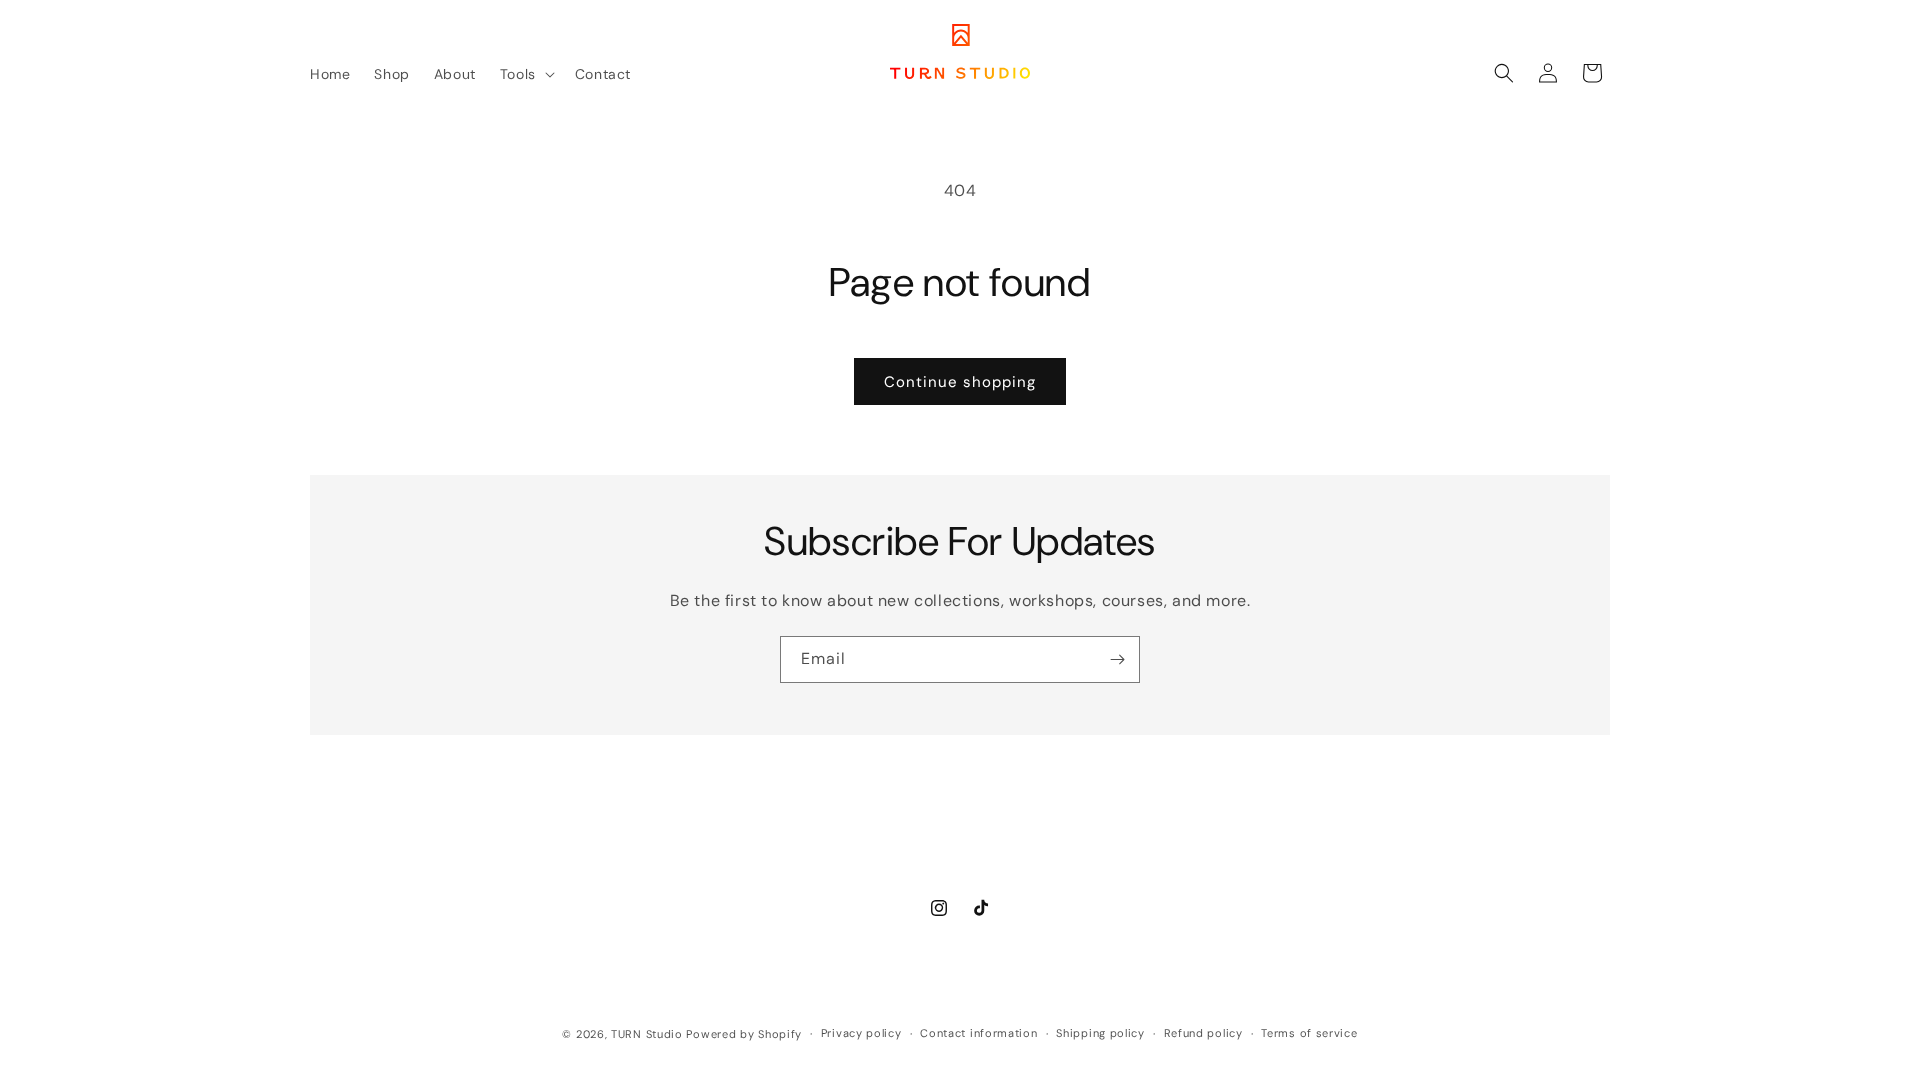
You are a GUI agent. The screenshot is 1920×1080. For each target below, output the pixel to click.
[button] (525, 74)
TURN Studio (647, 1034)
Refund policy (1203, 1033)
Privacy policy (861, 1033)
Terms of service (1309, 1033)
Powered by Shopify (744, 1034)
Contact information (978, 1033)
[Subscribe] (1117, 659)
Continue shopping (960, 382)
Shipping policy (1100, 1033)
